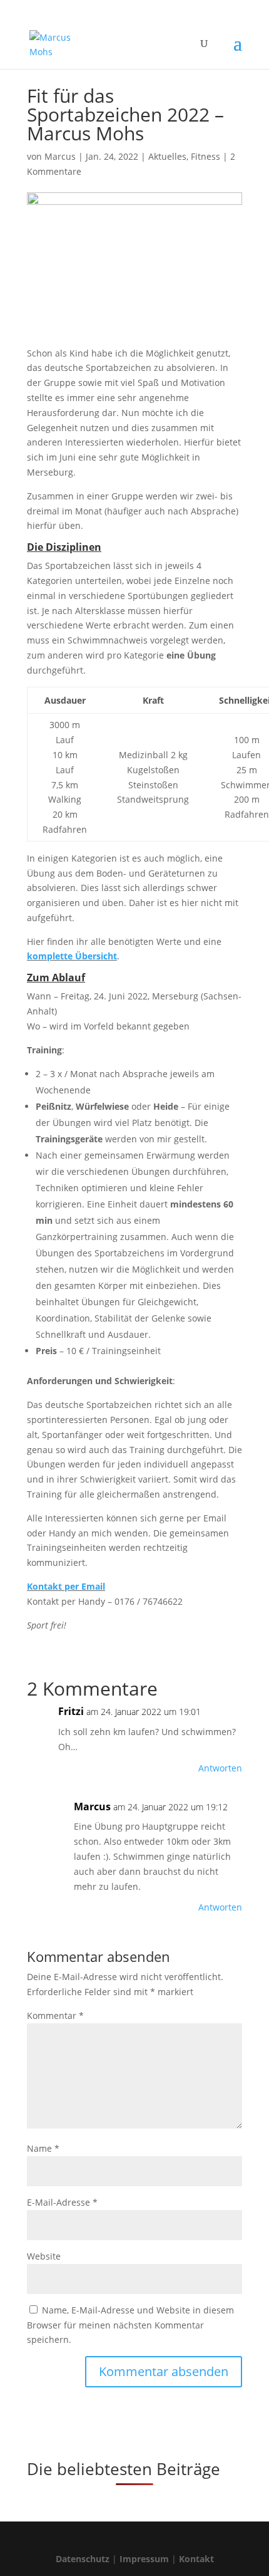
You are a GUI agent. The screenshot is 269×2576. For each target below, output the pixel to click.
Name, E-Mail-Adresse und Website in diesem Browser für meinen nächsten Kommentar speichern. (130, 2325)
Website (44, 2256)
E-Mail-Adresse (62, 2202)
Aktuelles (167, 156)
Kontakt (196, 2559)
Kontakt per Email (66, 1586)
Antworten (220, 1768)
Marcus (60, 156)
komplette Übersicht (72, 956)
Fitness (206, 156)
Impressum (144, 2559)
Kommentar (55, 2015)
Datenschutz (83, 2559)
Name (43, 2148)
